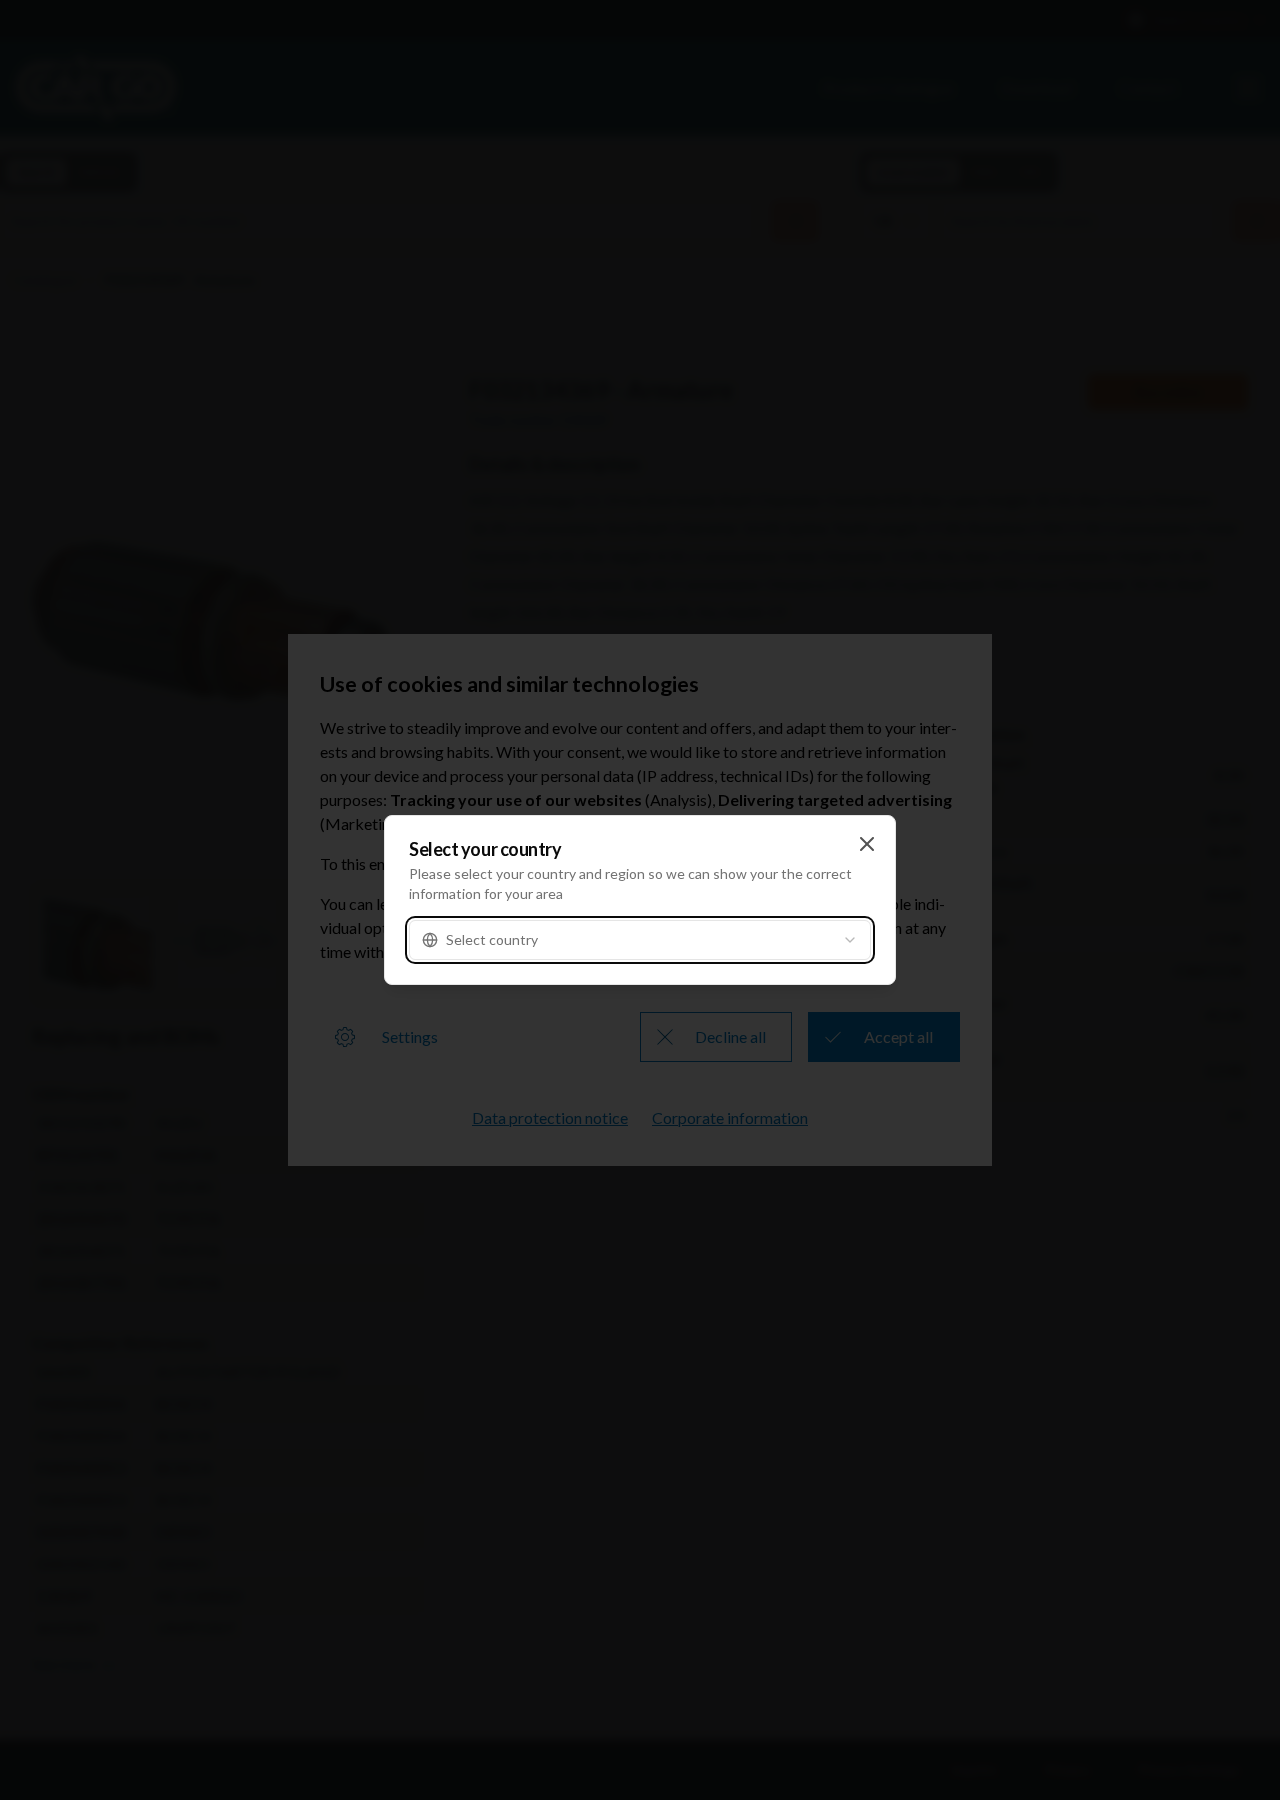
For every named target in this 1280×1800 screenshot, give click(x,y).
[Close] (867, 844)
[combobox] (640, 940)
